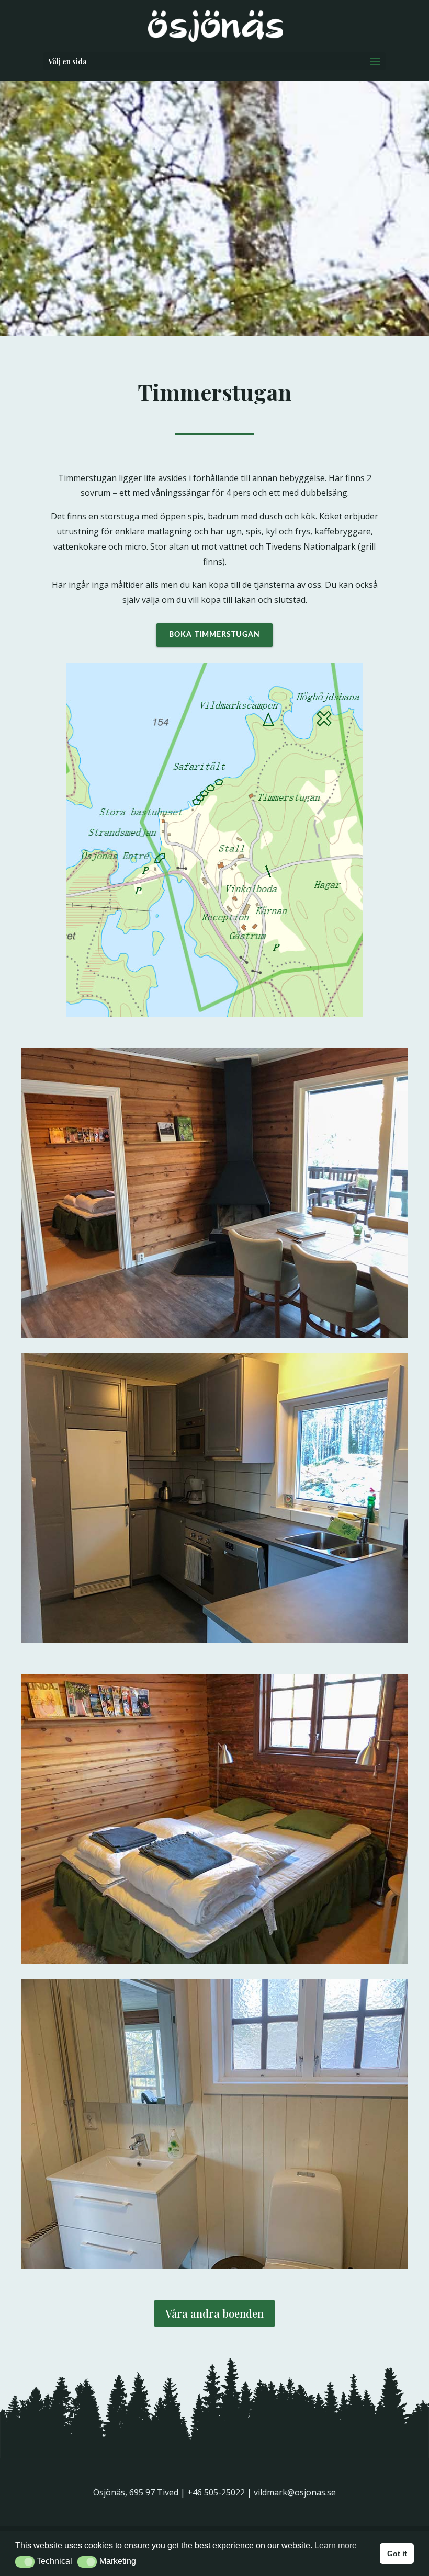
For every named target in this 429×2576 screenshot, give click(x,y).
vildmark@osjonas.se (295, 2492)
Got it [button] (397, 2554)
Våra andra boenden (214, 2313)
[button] (25, 2562)
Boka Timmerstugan (214, 635)
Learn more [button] (336, 2545)
